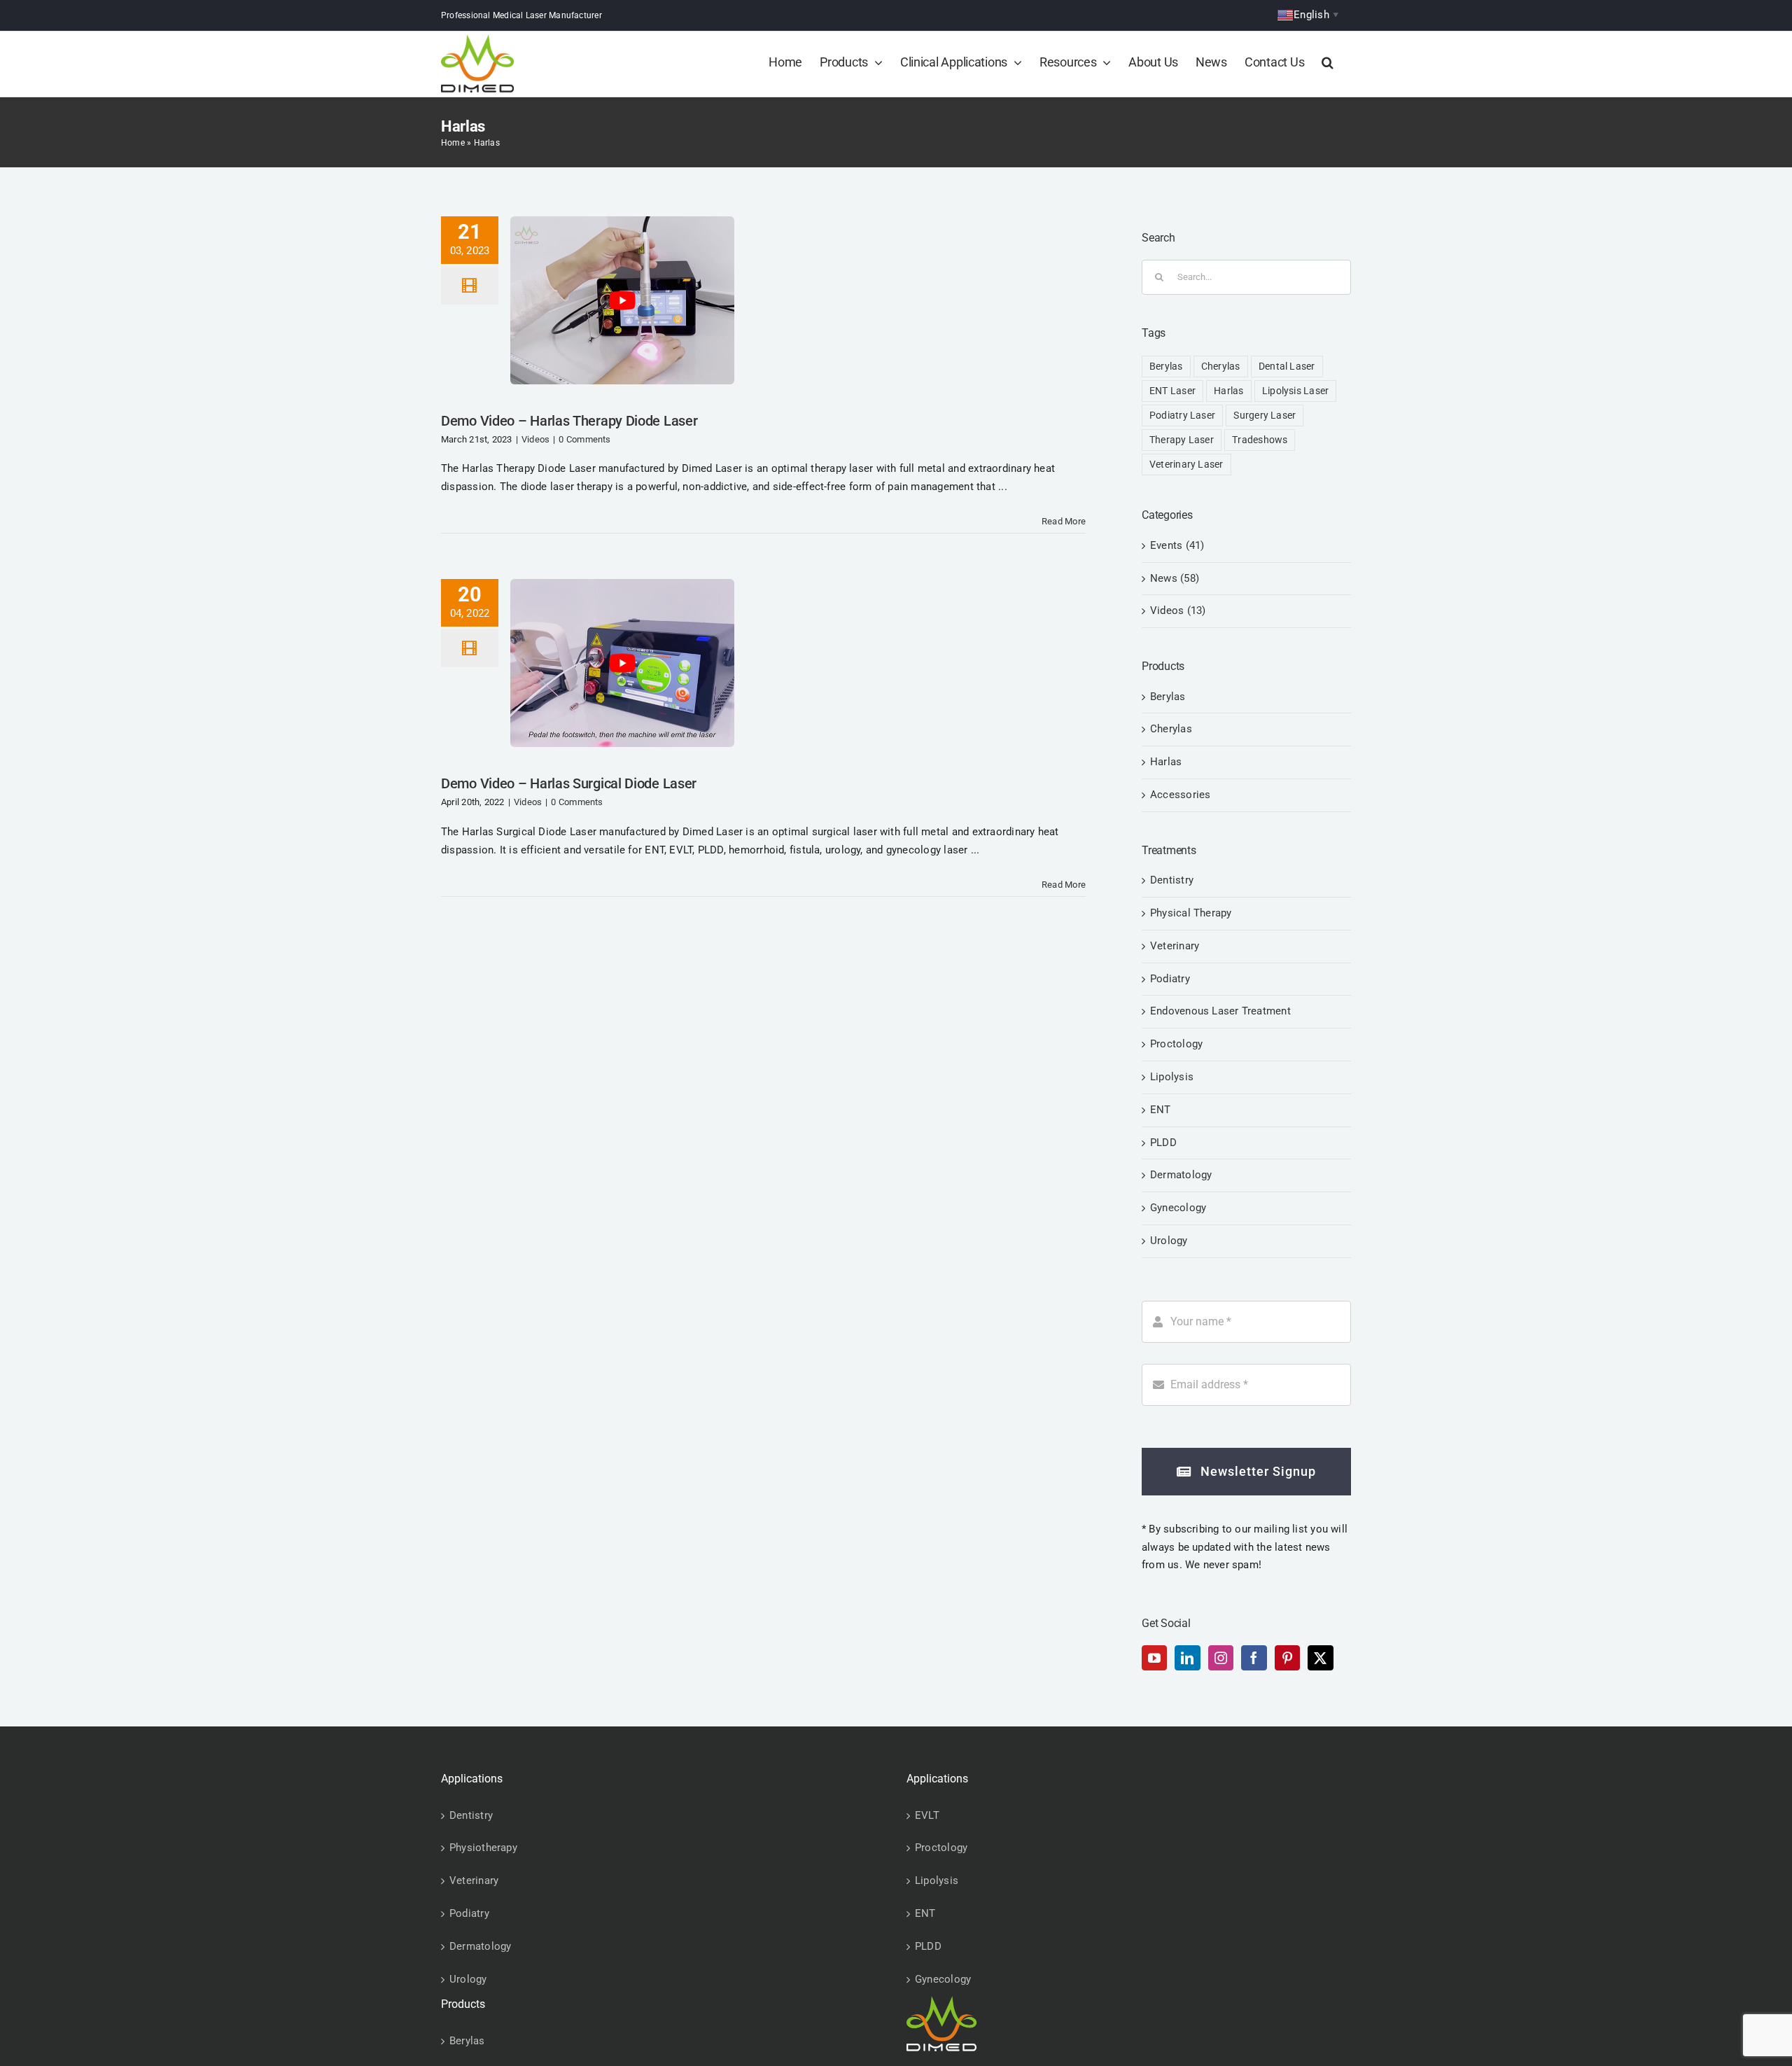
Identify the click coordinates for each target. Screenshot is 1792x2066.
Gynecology (1178, 1208)
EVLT (927, 1815)
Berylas (1166, 366)
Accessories (1180, 795)
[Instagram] (1221, 1658)
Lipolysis (1172, 1077)
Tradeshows (1260, 440)
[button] (1328, 62)
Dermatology (1181, 1175)
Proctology (1176, 1044)
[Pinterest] (1287, 1658)
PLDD (1163, 1143)
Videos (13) (1178, 610)
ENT (1161, 1110)
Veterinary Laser (1186, 464)
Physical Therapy (1191, 913)
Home (453, 143)
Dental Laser (1287, 366)
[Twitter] (1320, 1658)
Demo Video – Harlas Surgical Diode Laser (569, 783)
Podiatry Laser (1182, 415)
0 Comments (584, 439)
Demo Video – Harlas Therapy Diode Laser (569, 421)
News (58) (1175, 578)
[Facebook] (1254, 1658)
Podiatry (1170, 979)
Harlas (1228, 391)
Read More (1064, 521)
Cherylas (1221, 366)
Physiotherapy (483, 1848)
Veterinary (1175, 946)
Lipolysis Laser (1295, 391)
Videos (535, 439)
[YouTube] (1154, 1658)
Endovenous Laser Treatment (1220, 1011)
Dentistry (1172, 880)
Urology (1169, 1241)
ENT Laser (1172, 391)
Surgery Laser (1265, 415)
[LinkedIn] (1187, 1658)
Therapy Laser (1182, 440)
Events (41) (1177, 545)
